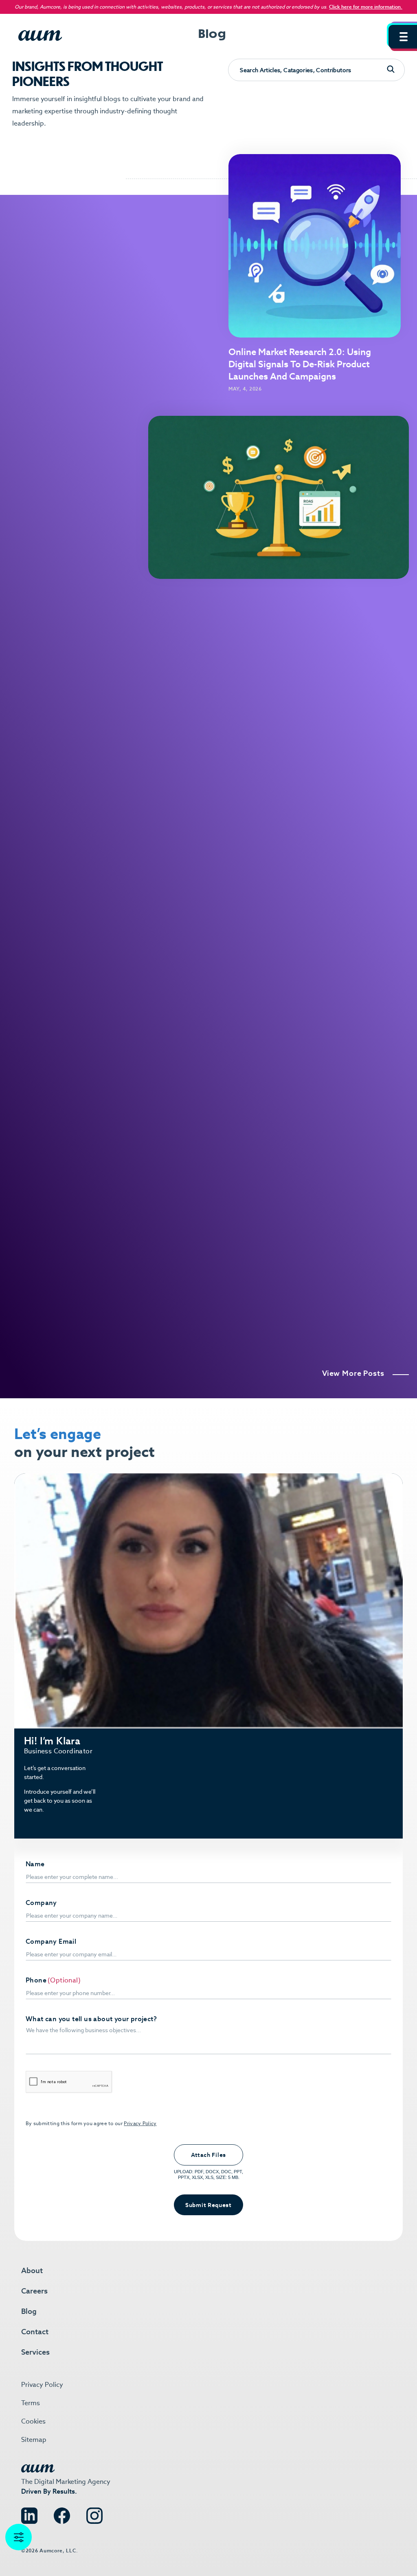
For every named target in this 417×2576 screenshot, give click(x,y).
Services (35, 2352)
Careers (34, 2291)
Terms (31, 2403)
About (32, 2270)
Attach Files (208, 2155)
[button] (403, 37)
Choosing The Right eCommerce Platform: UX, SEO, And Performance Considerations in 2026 (320, 875)
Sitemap (34, 2440)
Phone (36, 1980)
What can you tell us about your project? (91, 2019)
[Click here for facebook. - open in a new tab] (62, 2513)
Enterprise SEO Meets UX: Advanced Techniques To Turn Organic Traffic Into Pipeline (328, 1358)
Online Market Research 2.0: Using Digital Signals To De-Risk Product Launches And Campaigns (300, 364)
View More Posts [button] (353, 1373)
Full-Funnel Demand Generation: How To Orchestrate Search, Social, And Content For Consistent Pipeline (92, 875)
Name (35, 1864)
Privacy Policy (140, 2123)
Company (41, 1903)
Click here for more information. (366, 7)
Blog (29, 2311)
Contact (35, 2332)
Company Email (51, 1942)
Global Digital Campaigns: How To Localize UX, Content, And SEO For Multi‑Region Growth (320, 1117)
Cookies (33, 2421)
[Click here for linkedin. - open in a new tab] (29, 2513)
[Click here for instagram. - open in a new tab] (94, 2513)
